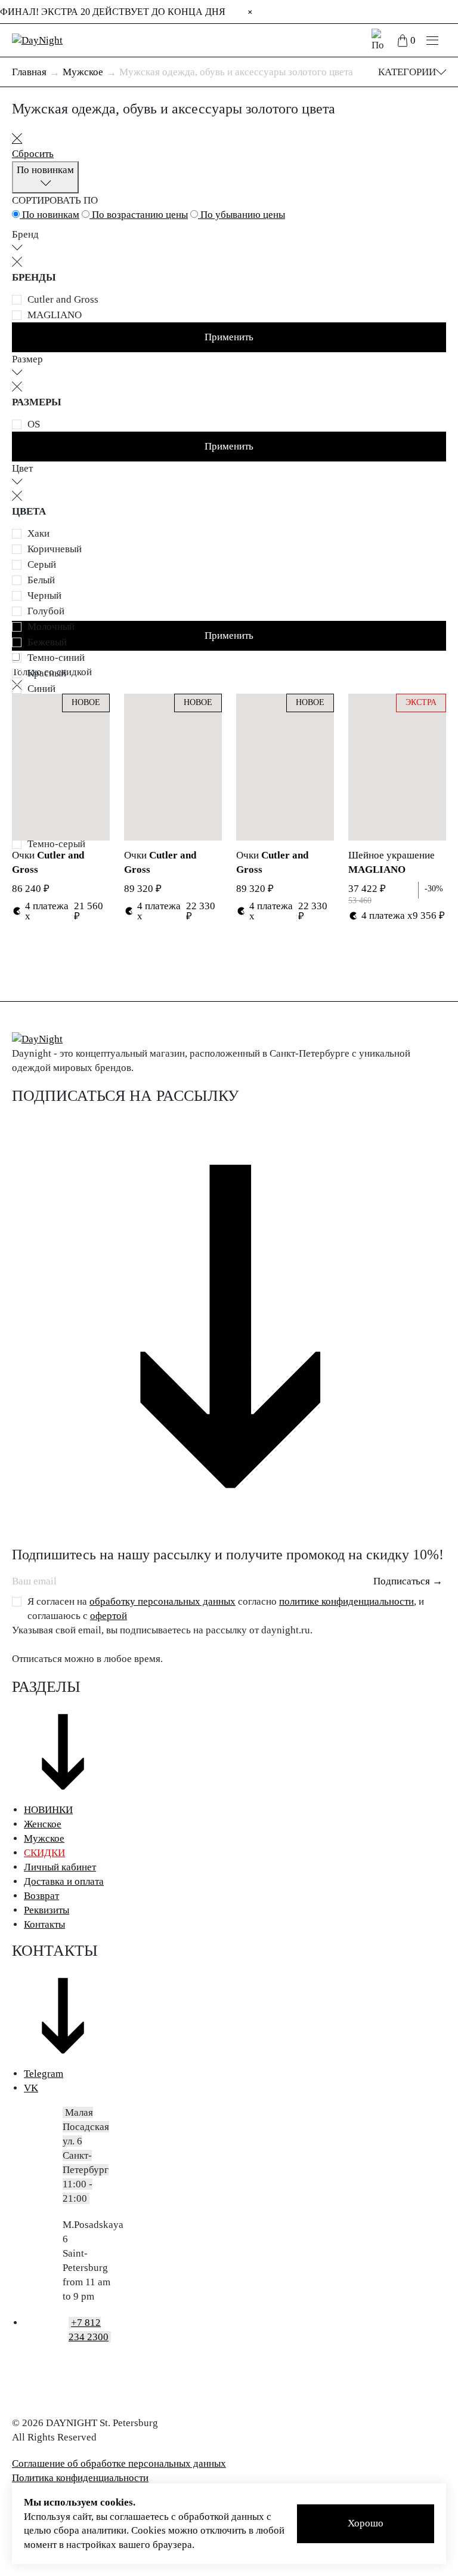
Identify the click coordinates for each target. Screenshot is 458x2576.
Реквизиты (47, 1910)
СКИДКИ (44, 1853)
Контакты (44, 1924)
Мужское (44, 1838)
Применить (229, 337)
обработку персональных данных (163, 1601)
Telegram (44, 2074)
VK (31, 2088)
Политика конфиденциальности (80, 2478)
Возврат (41, 1896)
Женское (43, 1824)
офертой (109, 1616)
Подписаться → (408, 1581)
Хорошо (366, 2523)
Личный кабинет (60, 1867)
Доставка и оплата (64, 1881)
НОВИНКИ (48, 1810)
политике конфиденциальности (346, 1601)
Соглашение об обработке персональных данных (119, 2463)
